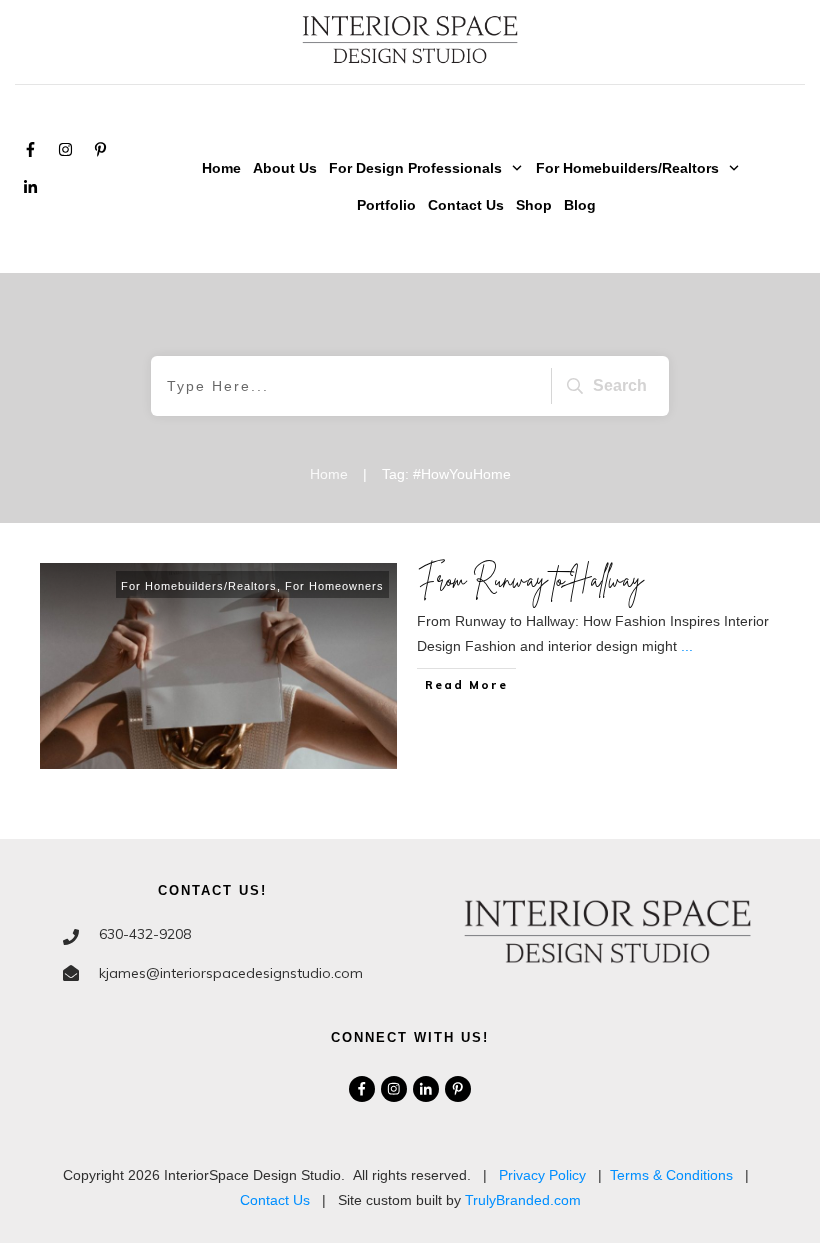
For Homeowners (334, 586)
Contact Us (275, 1200)
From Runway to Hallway (530, 579)
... (687, 646)
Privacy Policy (542, 1175)
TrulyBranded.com (523, 1200)
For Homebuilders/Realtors (199, 586)
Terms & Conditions (671, 1175)
